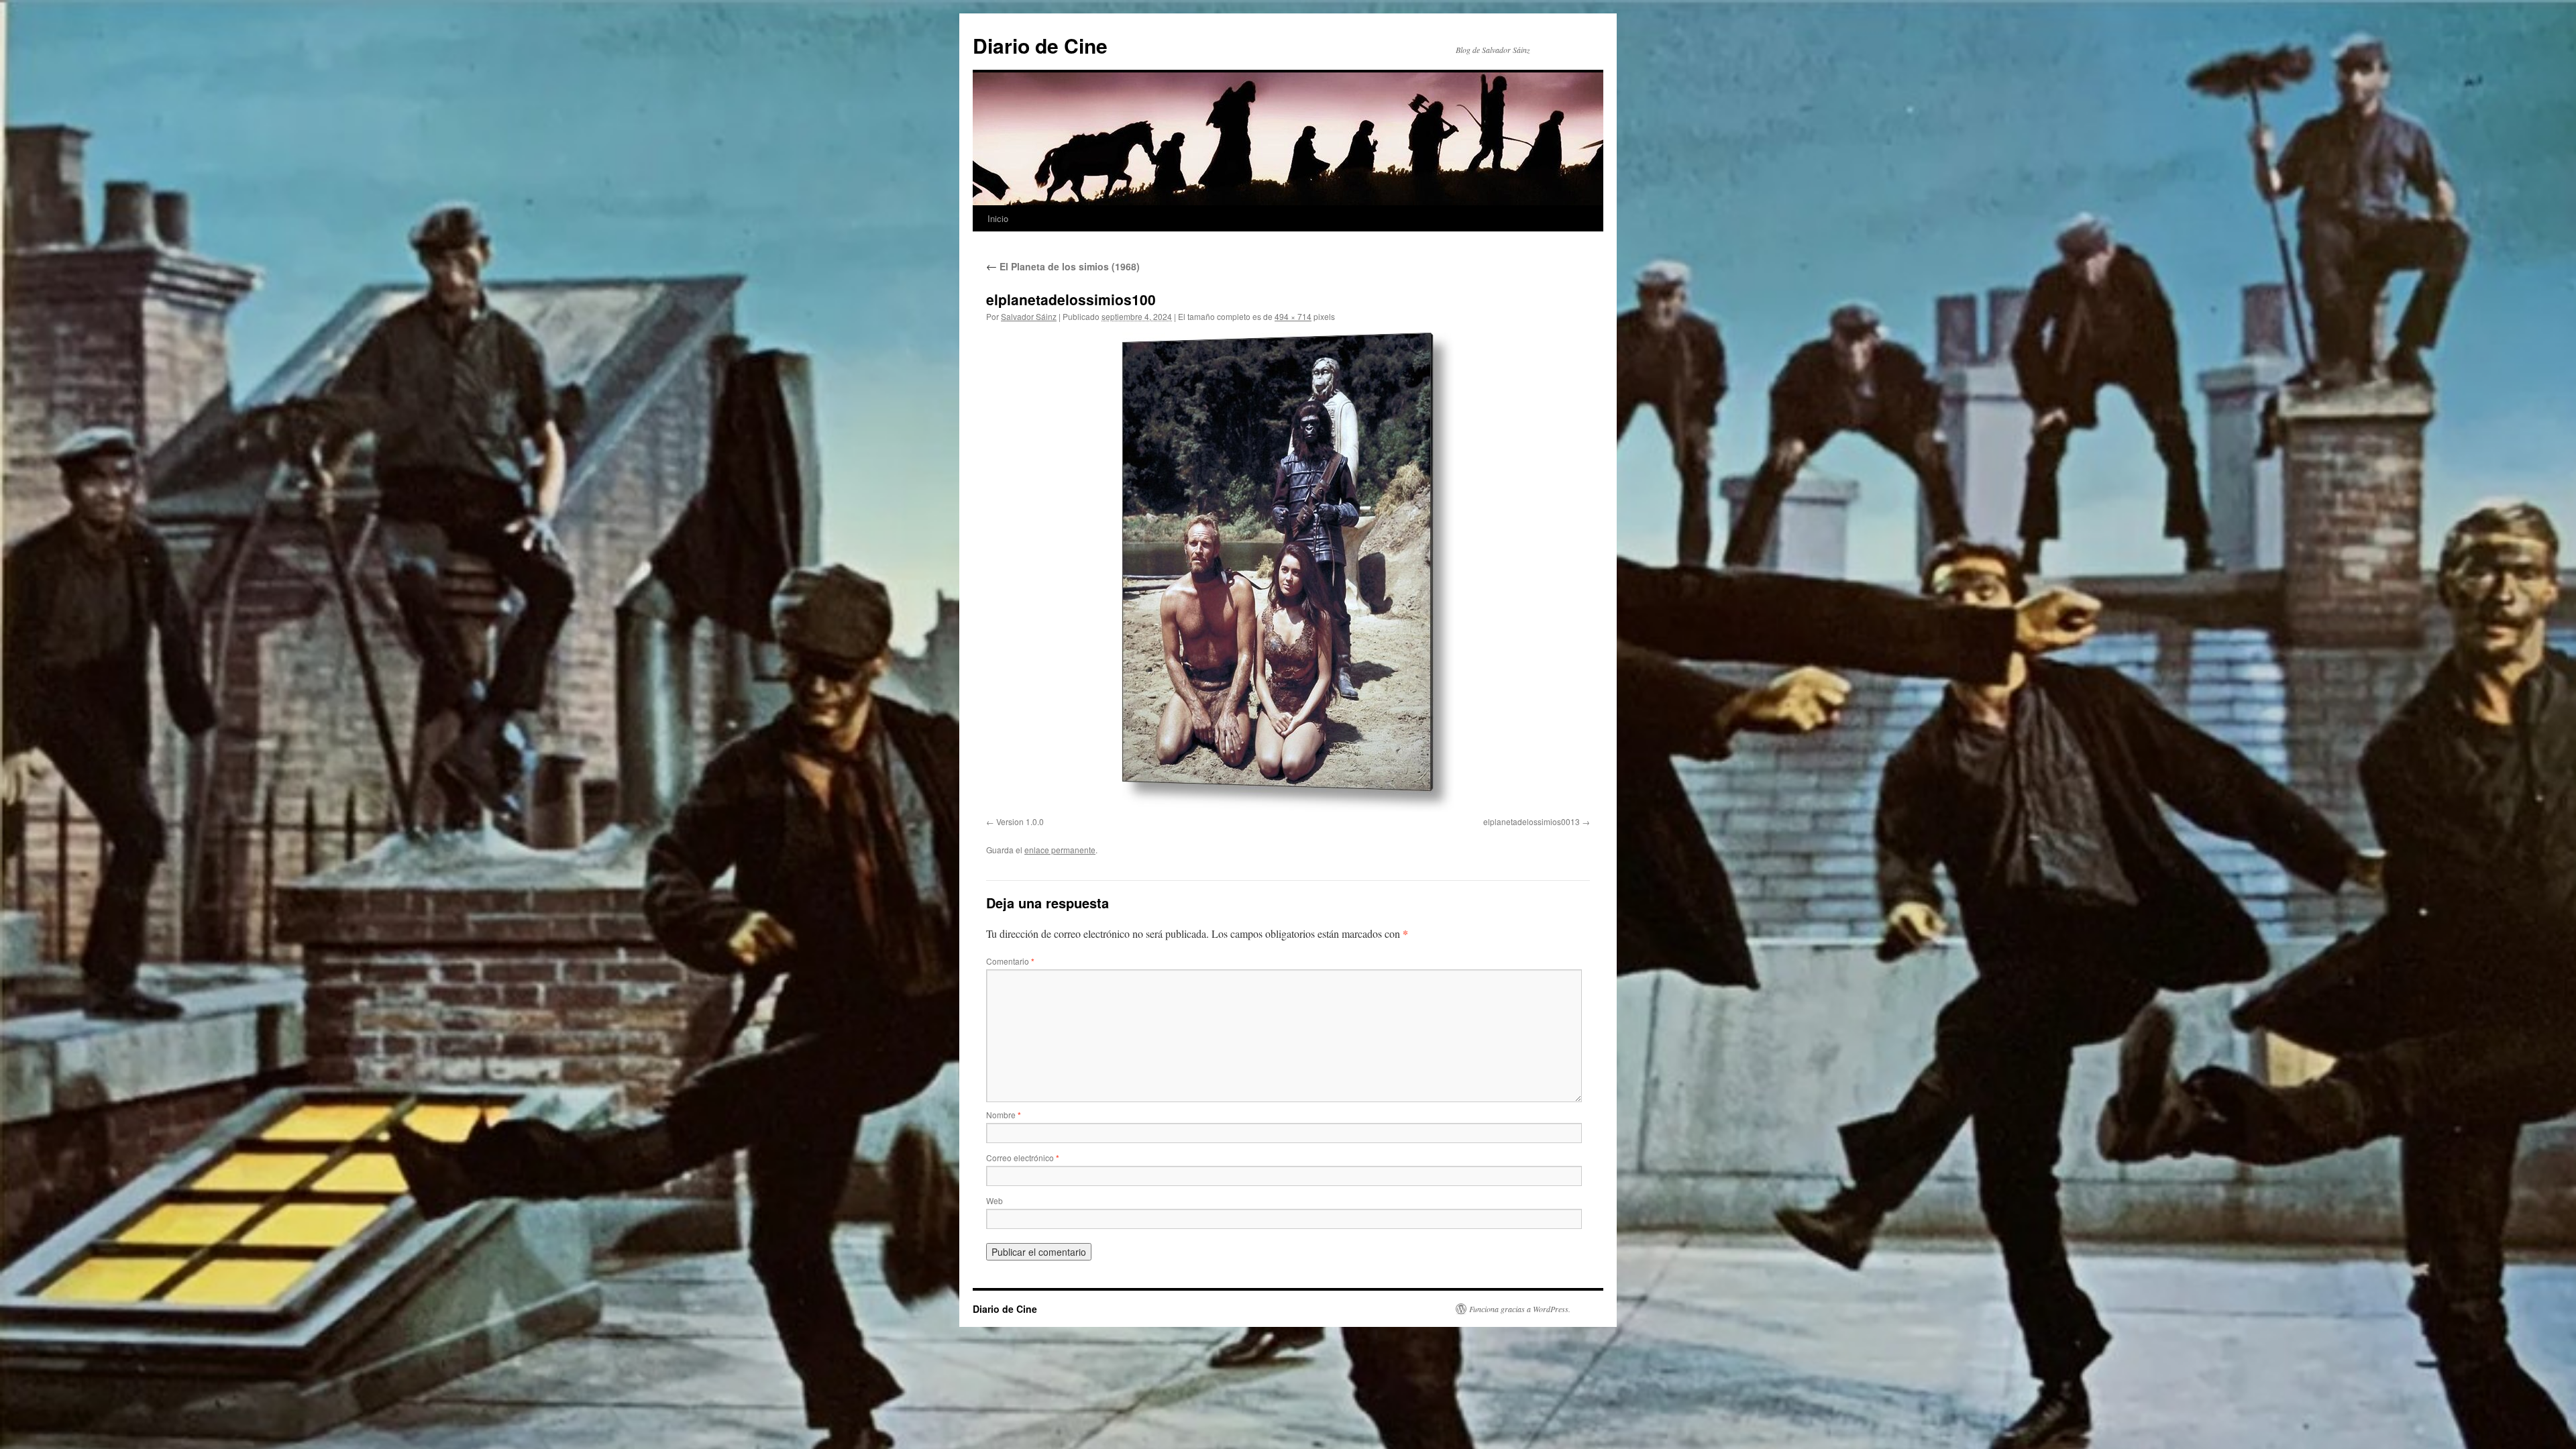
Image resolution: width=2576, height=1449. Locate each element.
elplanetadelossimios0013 (1532, 821)
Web (995, 1200)
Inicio (998, 218)
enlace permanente (1060, 850)
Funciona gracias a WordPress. (1520, 1309)
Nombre (1004, 1115)
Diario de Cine (1040, 45)
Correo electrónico (1023, 1158)
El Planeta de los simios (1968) (1063, 266)
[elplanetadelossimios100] (1288, 572)
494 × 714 (1293, 316)
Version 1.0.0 (1020, 821)
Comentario (1010, 961)
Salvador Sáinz (1029, 316)
